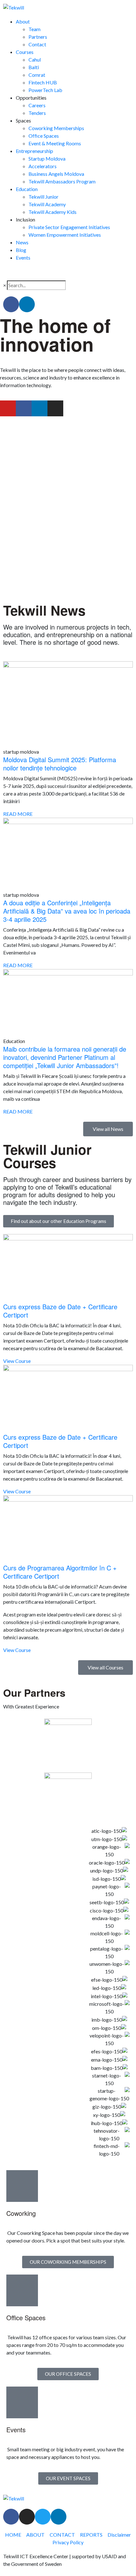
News (22, 242)
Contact (37, 44)
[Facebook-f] (11, 304)
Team (34, 29)
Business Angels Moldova (56, 174)
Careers (37, 105)
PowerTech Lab (45, 90)
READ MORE (18, 814)
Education (27, 189)
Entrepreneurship (34, 151)
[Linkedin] (27, 304)
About (23, 21)
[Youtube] (8, 408)
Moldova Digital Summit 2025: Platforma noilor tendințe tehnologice (60, 764)
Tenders (37, 113)
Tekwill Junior (43, 197)
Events (23, 258)
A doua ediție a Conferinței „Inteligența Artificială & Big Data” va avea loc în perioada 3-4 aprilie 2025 (67, 911)
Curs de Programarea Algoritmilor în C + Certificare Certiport (60, 1572)
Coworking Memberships (56, 128)
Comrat (37, 75)
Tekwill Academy (47, 204)
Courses (25, 52)
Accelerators (43, 166)
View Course (17, 1361)
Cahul (35, 59)
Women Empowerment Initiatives (65, 235)
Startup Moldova (47, 159)
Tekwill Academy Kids (53, 212)
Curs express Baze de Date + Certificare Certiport (60, 1311)
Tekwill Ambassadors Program (62, 181)
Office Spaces (44, 136)
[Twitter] (43, 2517)
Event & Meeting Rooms (55, 143)
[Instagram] (55, 408)
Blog (21, 250)
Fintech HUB (43, 82)
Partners (38, 37)
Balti (34, 67)
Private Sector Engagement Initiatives (69, 227)
